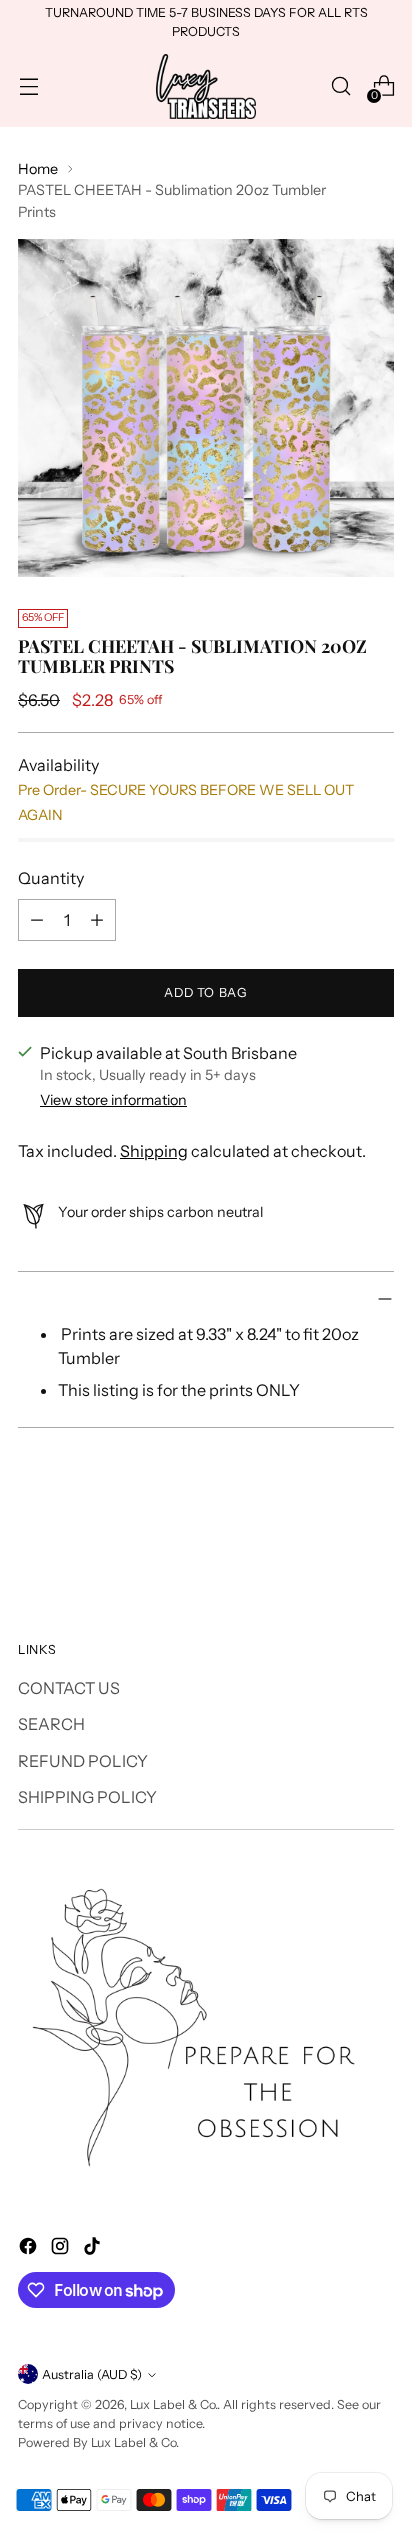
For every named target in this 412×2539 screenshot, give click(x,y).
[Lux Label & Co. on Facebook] (30, 2249)
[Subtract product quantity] (37, 920)
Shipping (154, 1151)
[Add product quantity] (97, 920)
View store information (113, 1100)
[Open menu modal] (28, 86)
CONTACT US (69, 1688)
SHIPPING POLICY (87, 1797)
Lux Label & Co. (173, 2404)
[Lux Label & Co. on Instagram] (62, 2249)
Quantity (51, 878)
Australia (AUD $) (92, 2374)
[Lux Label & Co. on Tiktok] (94, 2249)
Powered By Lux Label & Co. (98, 2442)
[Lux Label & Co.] (206, 86)
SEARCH (51, 1724)
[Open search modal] (340, 86)
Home (38, 169)
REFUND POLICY (83, 1761)
